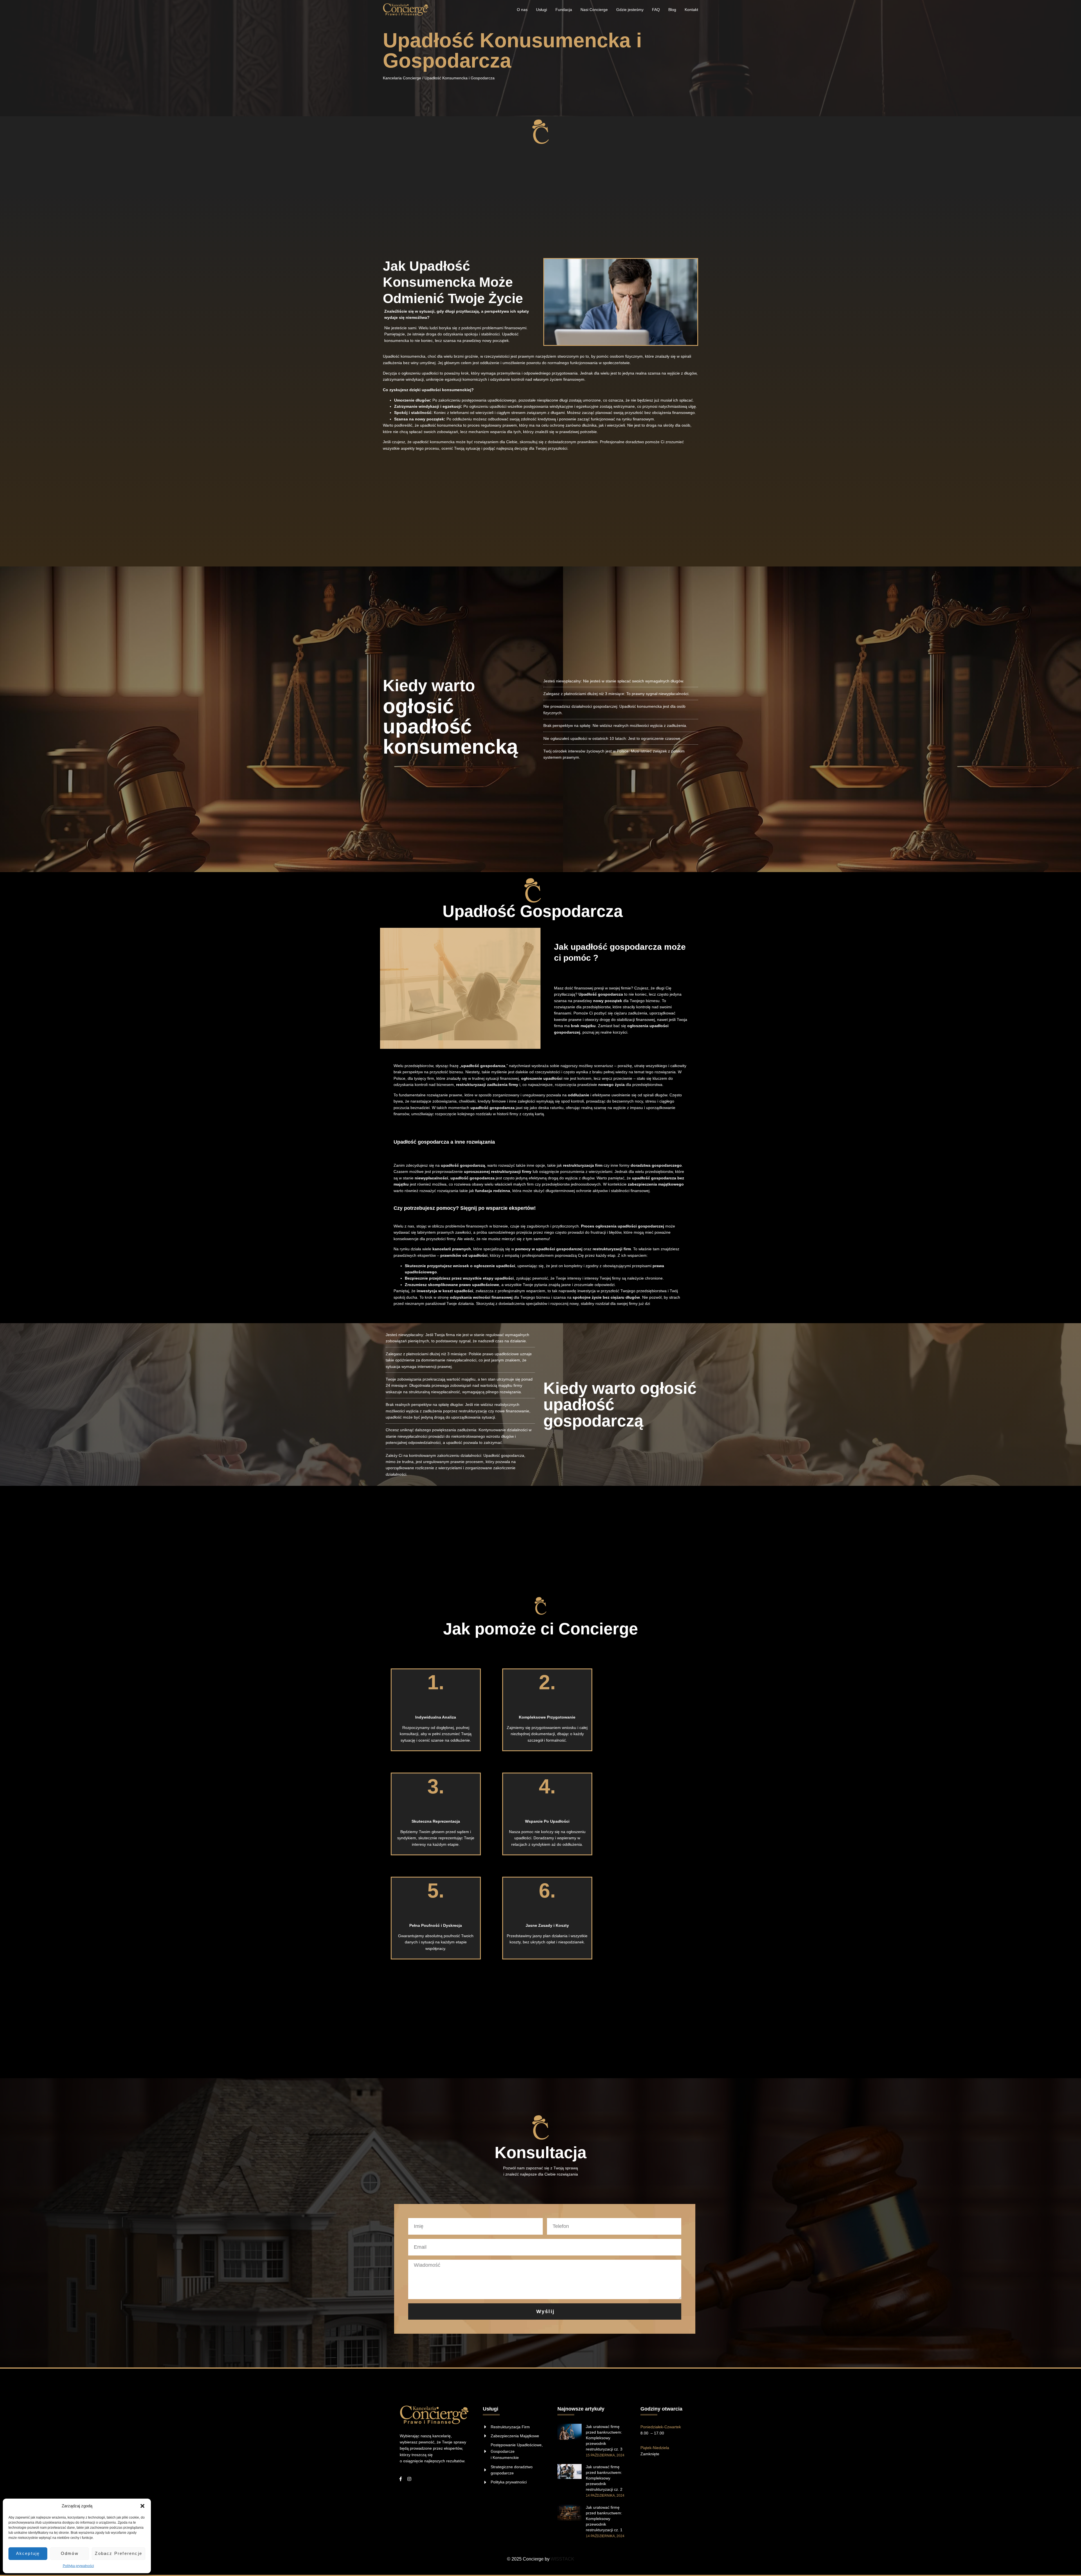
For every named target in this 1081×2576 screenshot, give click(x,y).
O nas (522, 10)
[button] (142, 2506)
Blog (672, 10)
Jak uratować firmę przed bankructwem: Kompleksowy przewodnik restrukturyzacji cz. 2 (604, 2478)
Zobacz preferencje (119, 2553)
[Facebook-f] (401, 2479)
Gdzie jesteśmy (630, 10)
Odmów (70, 2553)
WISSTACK (562, 2559)
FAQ (656, 10)
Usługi (541, 10)
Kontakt (691, 10)
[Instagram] (409, 2479)
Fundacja (564, 10)
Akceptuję (28, 2553)
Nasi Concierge (594, 10)
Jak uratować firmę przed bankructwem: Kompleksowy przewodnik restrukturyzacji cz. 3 (604, 2438)
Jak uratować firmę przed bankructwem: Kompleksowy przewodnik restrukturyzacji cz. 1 (604, 2519)
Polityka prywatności (78, 2566)
